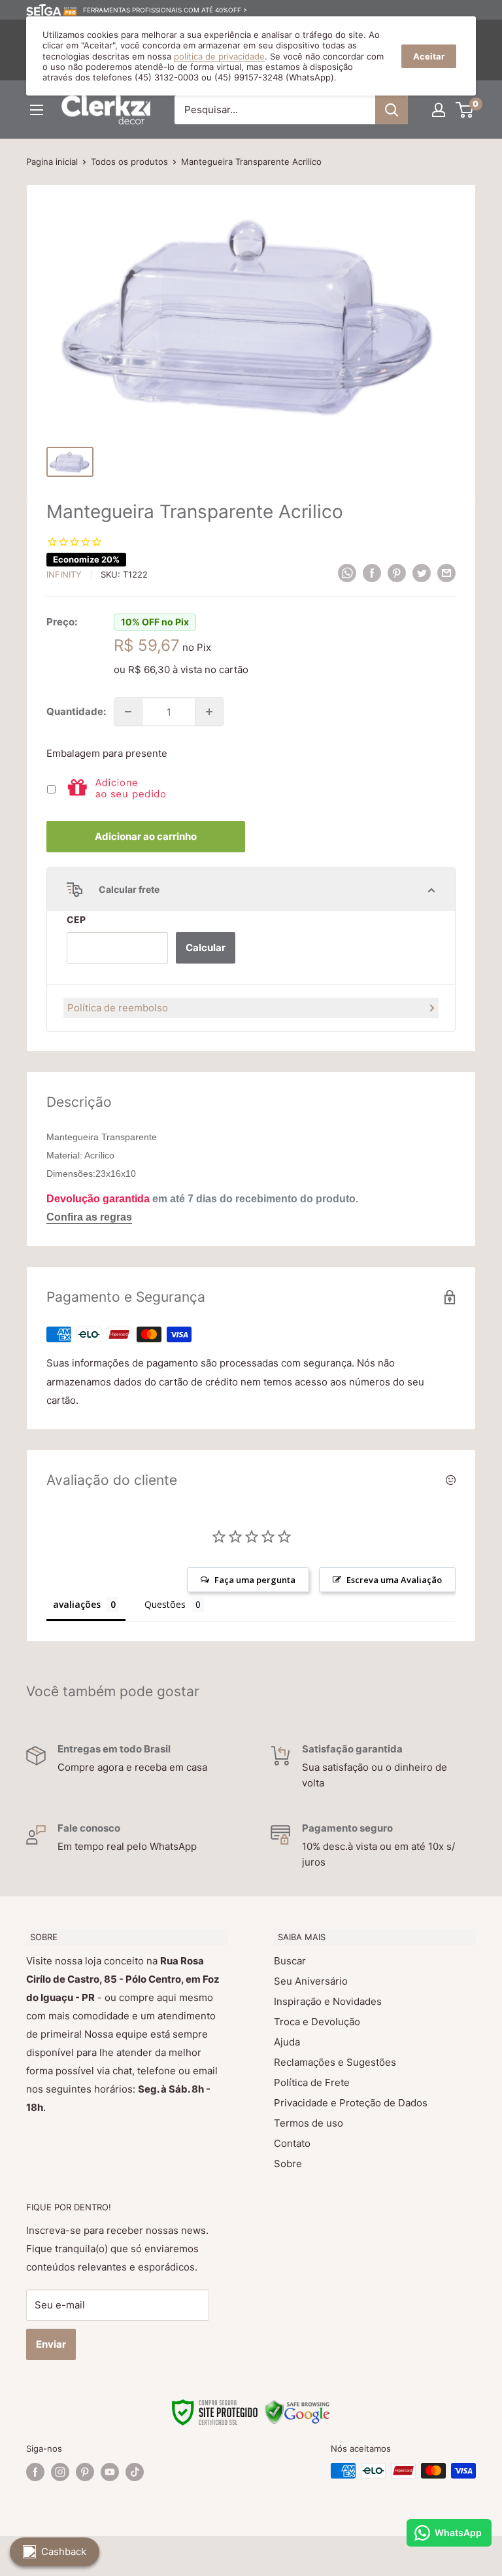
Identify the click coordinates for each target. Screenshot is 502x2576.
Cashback (64, 2551)
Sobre (288, 2164)
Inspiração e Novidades (328, 2001)
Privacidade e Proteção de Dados (351, 2103)
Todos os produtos (129, 162)
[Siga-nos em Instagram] (60, 2472)
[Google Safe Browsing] (297, 2407)
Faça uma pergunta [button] (255, 1580)
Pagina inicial (52, 162)
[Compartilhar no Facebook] (372, 573)
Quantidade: (76, 711)
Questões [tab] (165, 1604)
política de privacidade (219, 56)
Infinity (64, 574)
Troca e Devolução (317, 2022)
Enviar (51, 2344)
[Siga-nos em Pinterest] (85, 2472)
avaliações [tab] (77, 1604)
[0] (465, 110)
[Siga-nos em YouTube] (110, 2472)
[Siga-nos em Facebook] (35, 2472)
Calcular (206, 948)
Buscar (290, 1961)
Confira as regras (89, 1217)
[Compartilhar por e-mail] (446, 573)
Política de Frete (312, 2082)
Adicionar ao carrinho (146, 836)
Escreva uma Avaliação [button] (394, 1580)
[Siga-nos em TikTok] (135, 2472)
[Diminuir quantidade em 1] (128, 712)
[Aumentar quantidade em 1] (209, 712)
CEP (76, 919)
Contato (292, 2143)
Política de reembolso (118, 1008)
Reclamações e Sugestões (335, 2062)
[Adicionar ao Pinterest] (397, 573)
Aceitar (429, 56)
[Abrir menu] (37, 110)
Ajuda (287, 2042)
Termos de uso (309, 2123)
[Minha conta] (439, 110)
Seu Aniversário (311, 1981)
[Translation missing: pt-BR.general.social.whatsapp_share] (347, 573)
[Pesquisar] (392, 110)
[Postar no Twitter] (422, 573)
